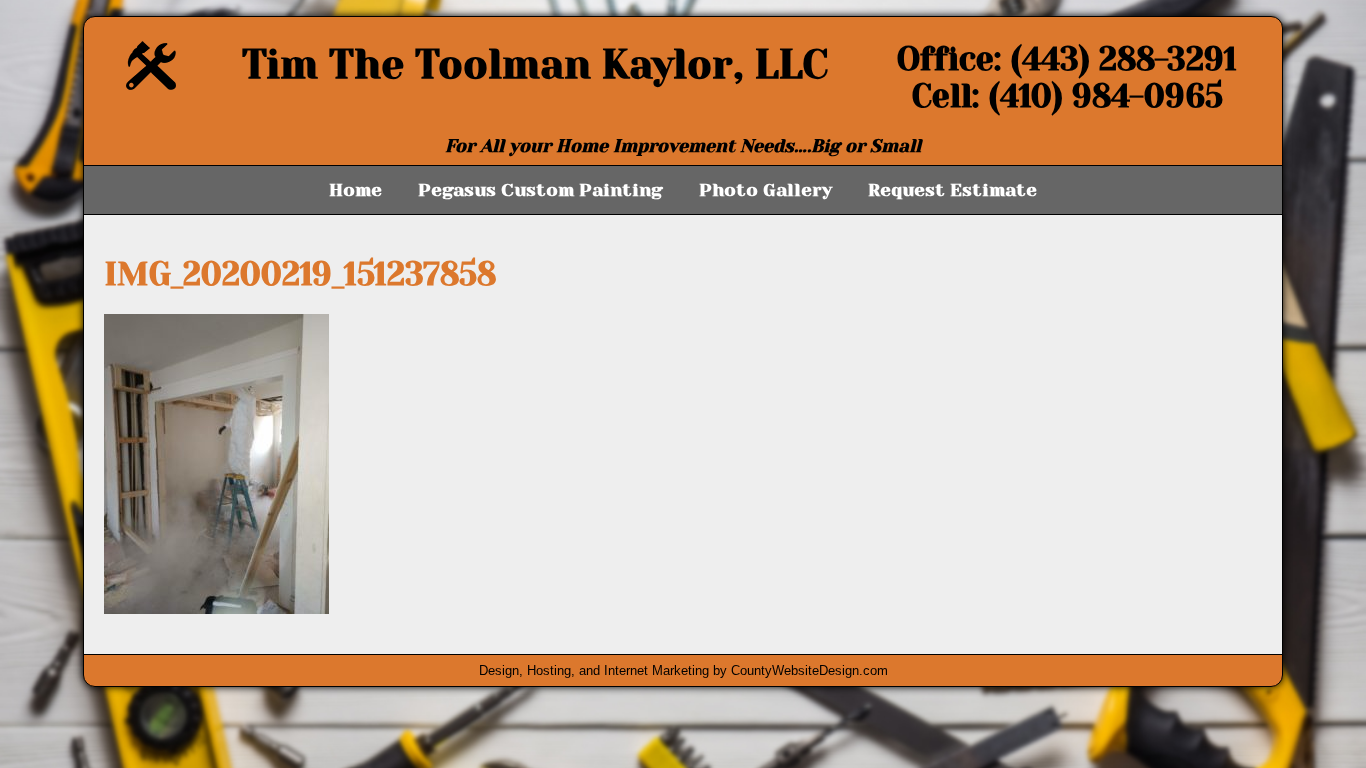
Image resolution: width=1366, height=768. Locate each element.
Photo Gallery (765, 190)
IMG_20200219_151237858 (300, 274)
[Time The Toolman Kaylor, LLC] (151, 84)
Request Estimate (952, 190)
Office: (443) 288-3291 (1067, 59)
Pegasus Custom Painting (540, 190)
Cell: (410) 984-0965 (1067, 96)
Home (355, 190)
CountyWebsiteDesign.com (809, 670)
